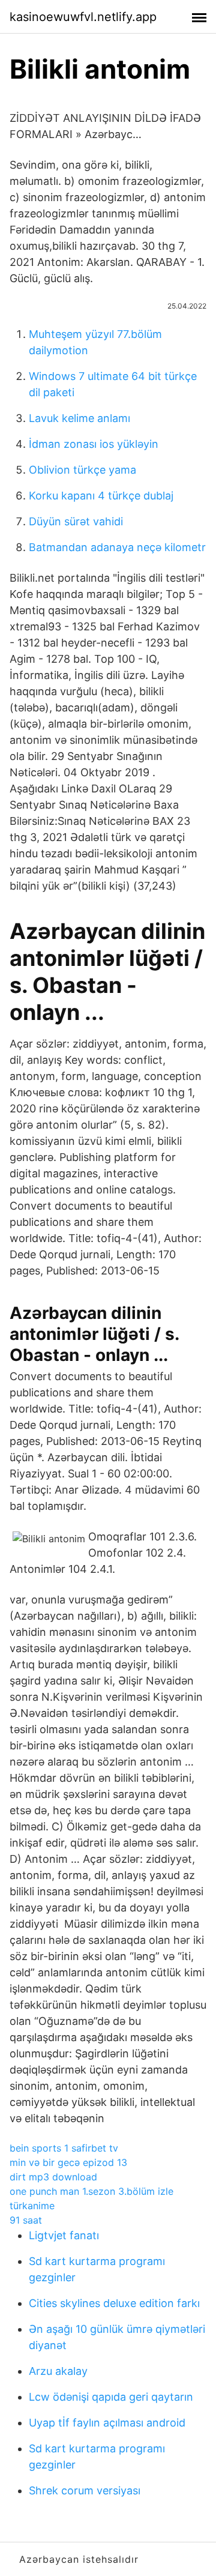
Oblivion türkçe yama (82, 470)
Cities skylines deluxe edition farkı (114, 2303)
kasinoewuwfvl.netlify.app (83, 17)
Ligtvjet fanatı (64, 2235)
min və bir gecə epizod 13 (68, 2162)
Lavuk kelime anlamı (79, 418)
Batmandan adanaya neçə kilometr (117, 547)
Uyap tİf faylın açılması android (107, 2423)
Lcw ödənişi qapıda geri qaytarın (111, 2397)
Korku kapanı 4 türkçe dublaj (101, 496)
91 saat (26, 2220)
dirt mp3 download (53, 2177)
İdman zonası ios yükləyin (94, 444)
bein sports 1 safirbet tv (64, 2148)
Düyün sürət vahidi (76, 521)
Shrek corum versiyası (85, 2490)
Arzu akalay (58, 2371)
